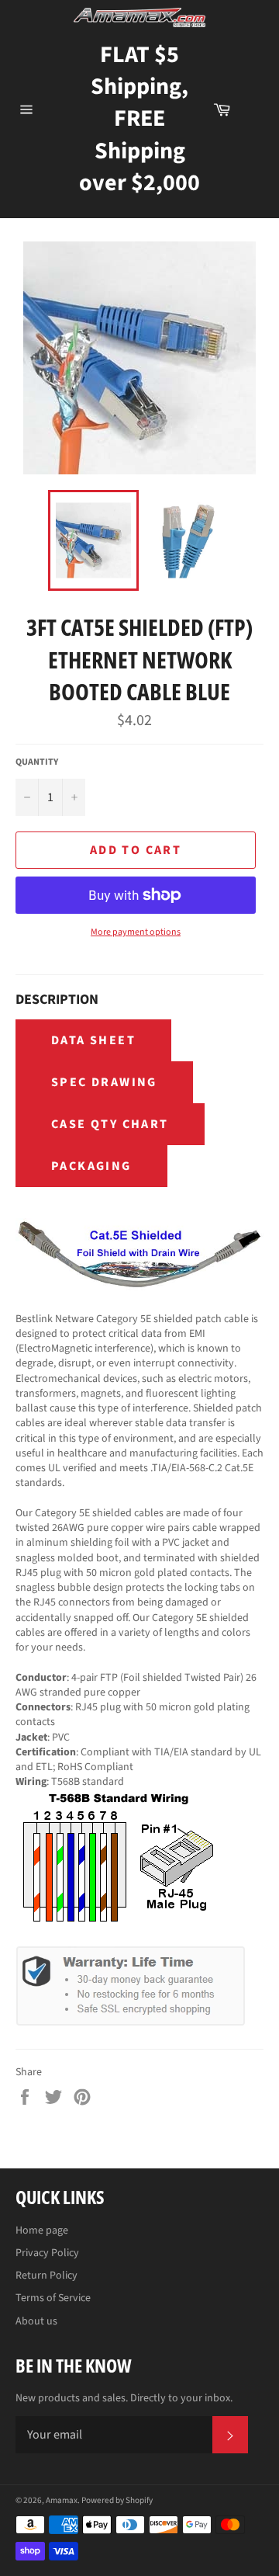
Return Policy (46, 2276)
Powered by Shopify (117, 2500)
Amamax (62, 2500)
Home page (42, 2231)
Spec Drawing (104, 1082)
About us (36, 2321)
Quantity (37, 762)
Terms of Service (53, 2298)
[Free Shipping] (255, 109)
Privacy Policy (47, 2253)
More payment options (136, 932)
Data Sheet (93, 1040)
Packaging (91, 1166)
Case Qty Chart (110, 1124)
